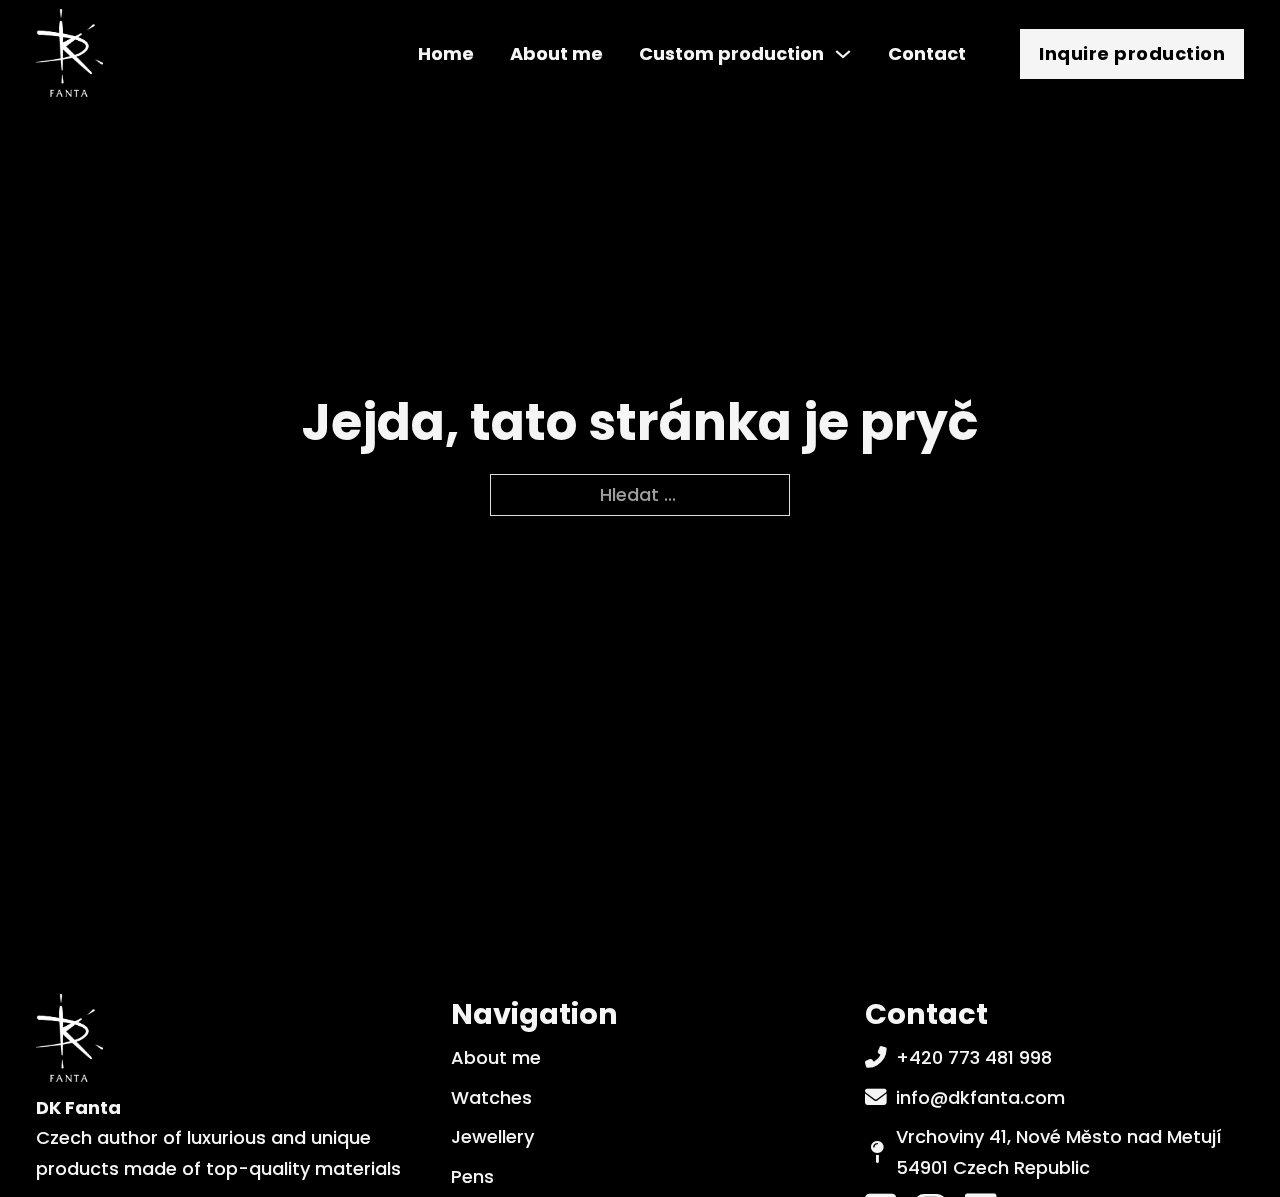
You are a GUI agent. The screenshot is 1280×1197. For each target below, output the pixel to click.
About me (556, 53)
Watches (491, 1097)
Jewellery (492, 1136)
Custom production (731, 53)
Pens (472, 1176)
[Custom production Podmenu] (843, 54)
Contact (927, 53)
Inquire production (1132, 53)
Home (446, 53)
